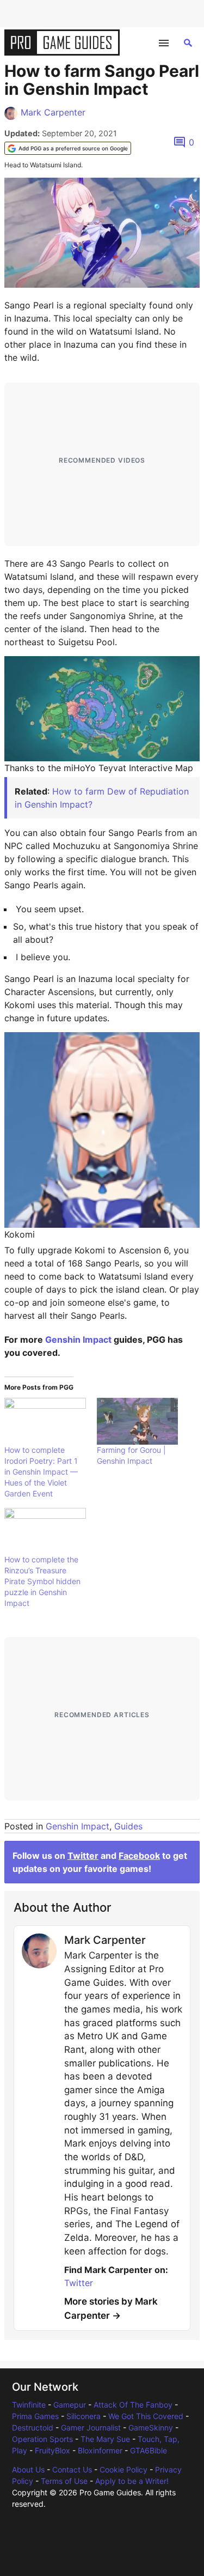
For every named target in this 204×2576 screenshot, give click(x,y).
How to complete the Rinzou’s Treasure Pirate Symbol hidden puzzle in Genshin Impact (42, 1581)
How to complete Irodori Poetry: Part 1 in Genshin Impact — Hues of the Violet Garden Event (41, 1472)
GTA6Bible (149, 2450)
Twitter (83, 1856)
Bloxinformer (100, 2450)
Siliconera (84, 2416)
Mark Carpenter (53, 112)
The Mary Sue (105, 2439)
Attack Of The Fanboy (133, 2405)
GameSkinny (151, 2427)
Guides (128, 1826)
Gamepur (70, 2405)
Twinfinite (29, 2405)
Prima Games (35, 2416)
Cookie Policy (123, 2469)
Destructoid (33, 2427)
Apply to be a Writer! (132, 2481)
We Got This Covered (146, 2416)
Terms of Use (64, 2481)
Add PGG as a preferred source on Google (73, 148)
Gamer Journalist (91, 2427)
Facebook (139, 1856)
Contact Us (72, 2469)
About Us (28, 2469)
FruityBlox (52, 2450)
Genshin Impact (78, 1339)
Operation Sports (42, 2439)
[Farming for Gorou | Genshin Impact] (138, 1421)
